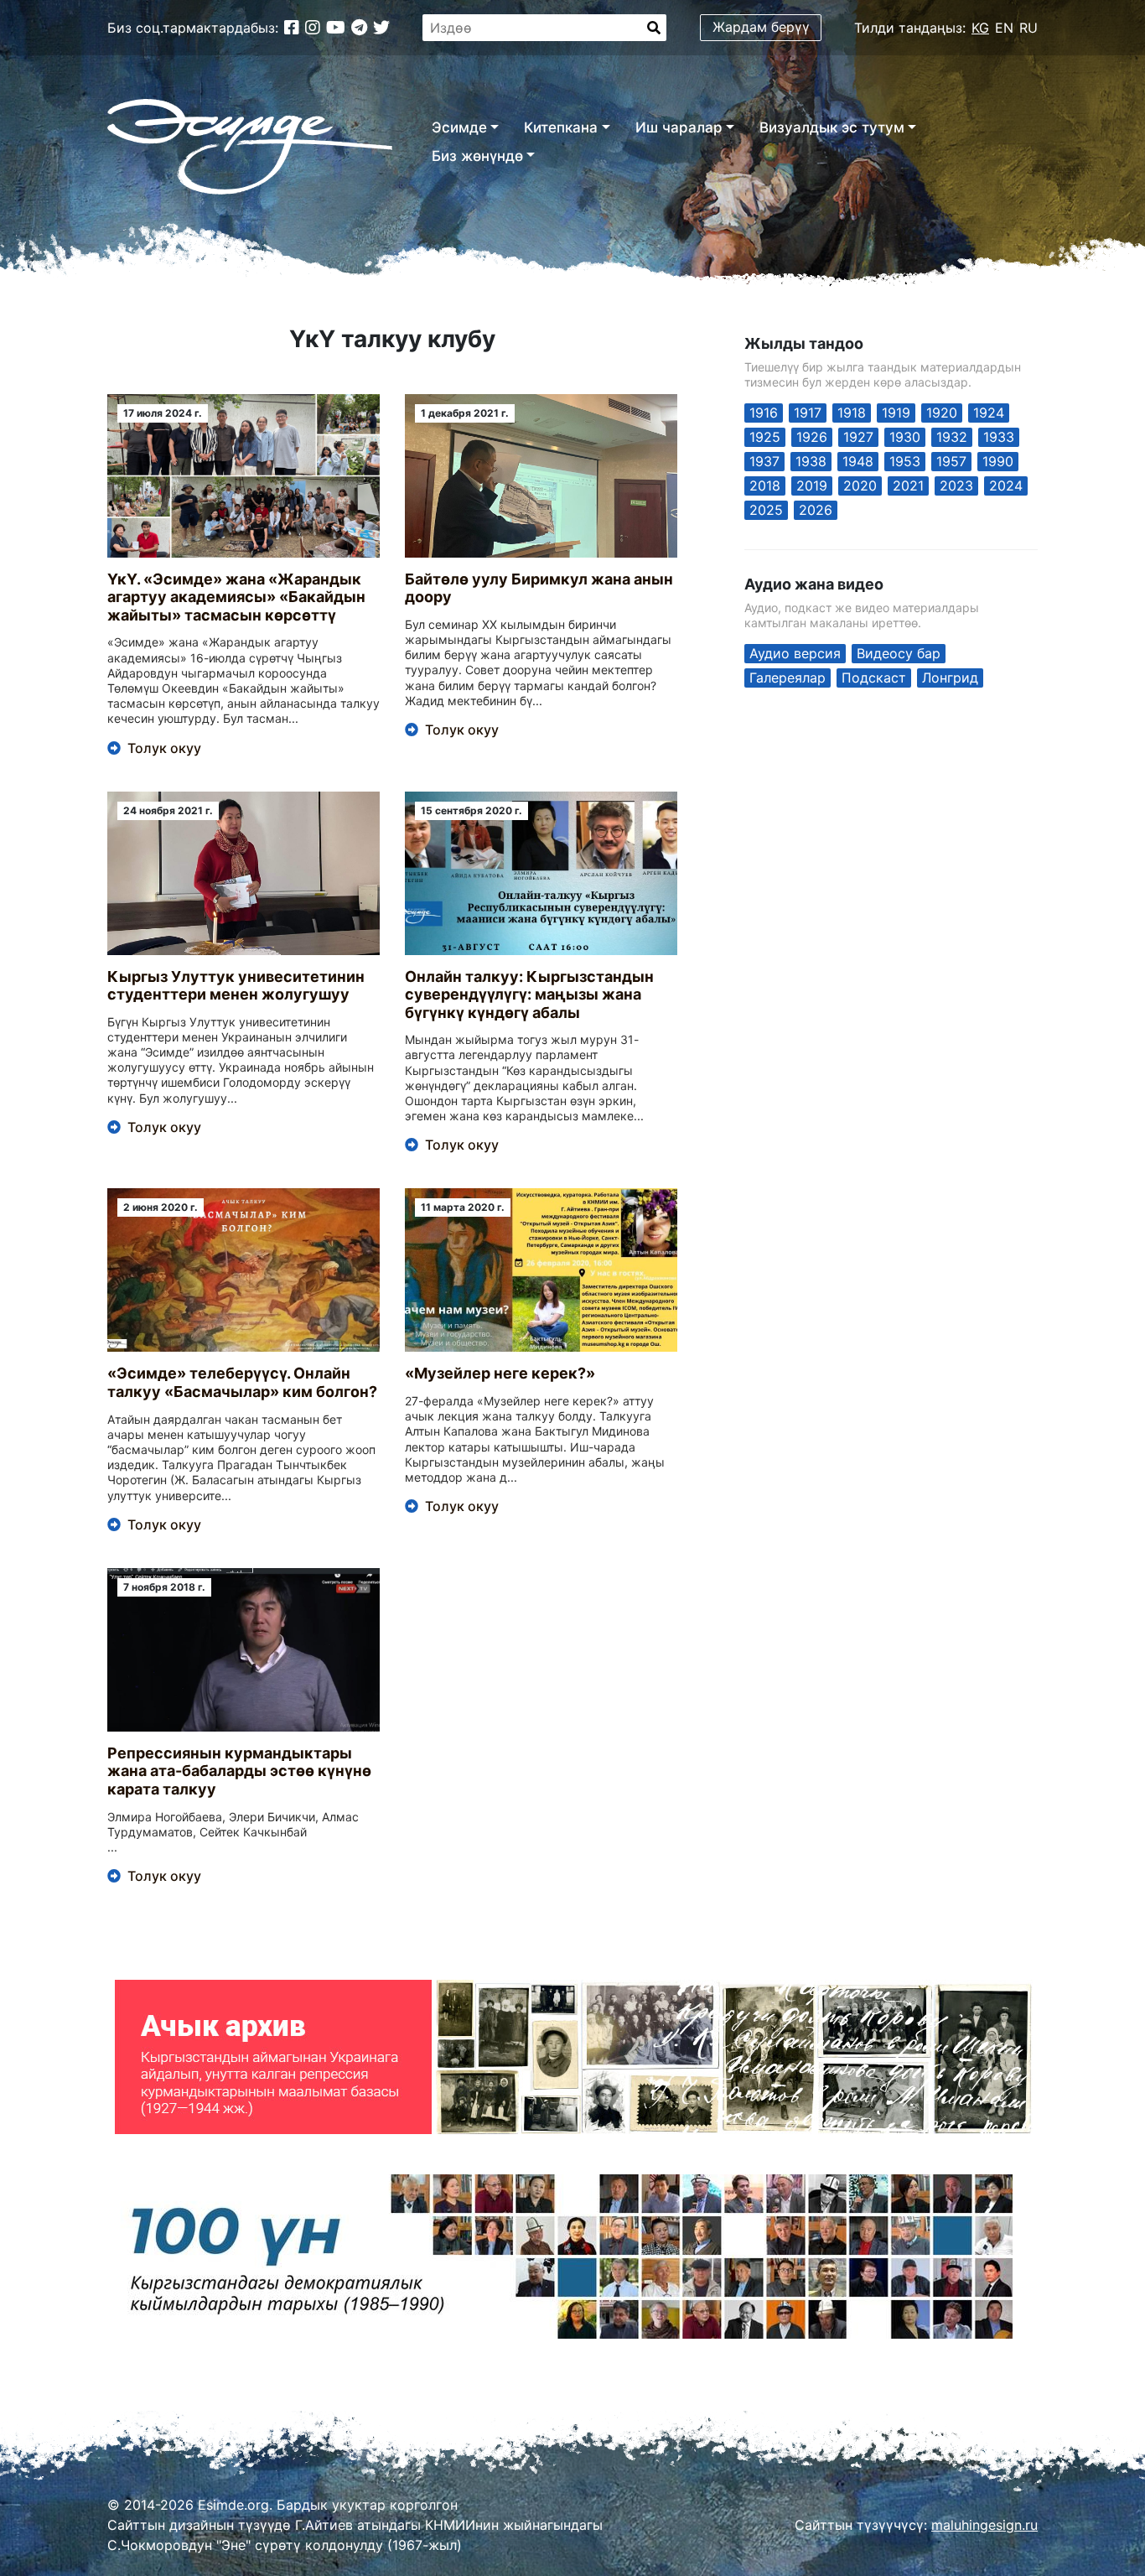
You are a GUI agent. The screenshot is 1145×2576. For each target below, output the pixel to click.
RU (1028, 28)
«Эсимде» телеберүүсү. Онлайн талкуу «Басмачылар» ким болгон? (242, 1382)
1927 (858, 437)
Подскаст (874, 678)
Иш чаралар (679, 127)
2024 (1006, 486)
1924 (989, 413)
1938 (811, 461)
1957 (951, 461)
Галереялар (788, 678)
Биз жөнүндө (477, 156)
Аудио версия (795, 653)
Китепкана (561, 127)
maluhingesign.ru (984, 2525)
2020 (860, 486)
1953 (905, 461)
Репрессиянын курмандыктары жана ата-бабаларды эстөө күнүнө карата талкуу (239, 1771)
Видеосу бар (899, 653)
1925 (765, 437)
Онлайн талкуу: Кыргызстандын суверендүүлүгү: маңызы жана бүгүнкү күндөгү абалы (529, 995)
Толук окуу (164, 748)
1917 (808, 413)
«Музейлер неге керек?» (500, 1373)
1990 (998, 461)
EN (1004, 28)
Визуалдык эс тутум (832, 127)
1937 (764, 461)
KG (980, 28)
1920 (942, 413)
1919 (896, 413)
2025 (766, 510)
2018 (765, 486)
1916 (764, 413)
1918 (852, 413)
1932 (952, 437)
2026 (816, 510)
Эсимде (459, 127)
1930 (905, 437)
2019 (812, 486)
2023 (956, 486)
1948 (858, 461)
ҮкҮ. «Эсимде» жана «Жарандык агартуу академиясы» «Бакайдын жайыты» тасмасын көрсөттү (236, 597)
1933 (999, 437)
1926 (812, 437)
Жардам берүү (761, 27)
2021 (908, 486)
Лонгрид (950, 678)
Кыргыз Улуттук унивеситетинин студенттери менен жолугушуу (236, 986)
